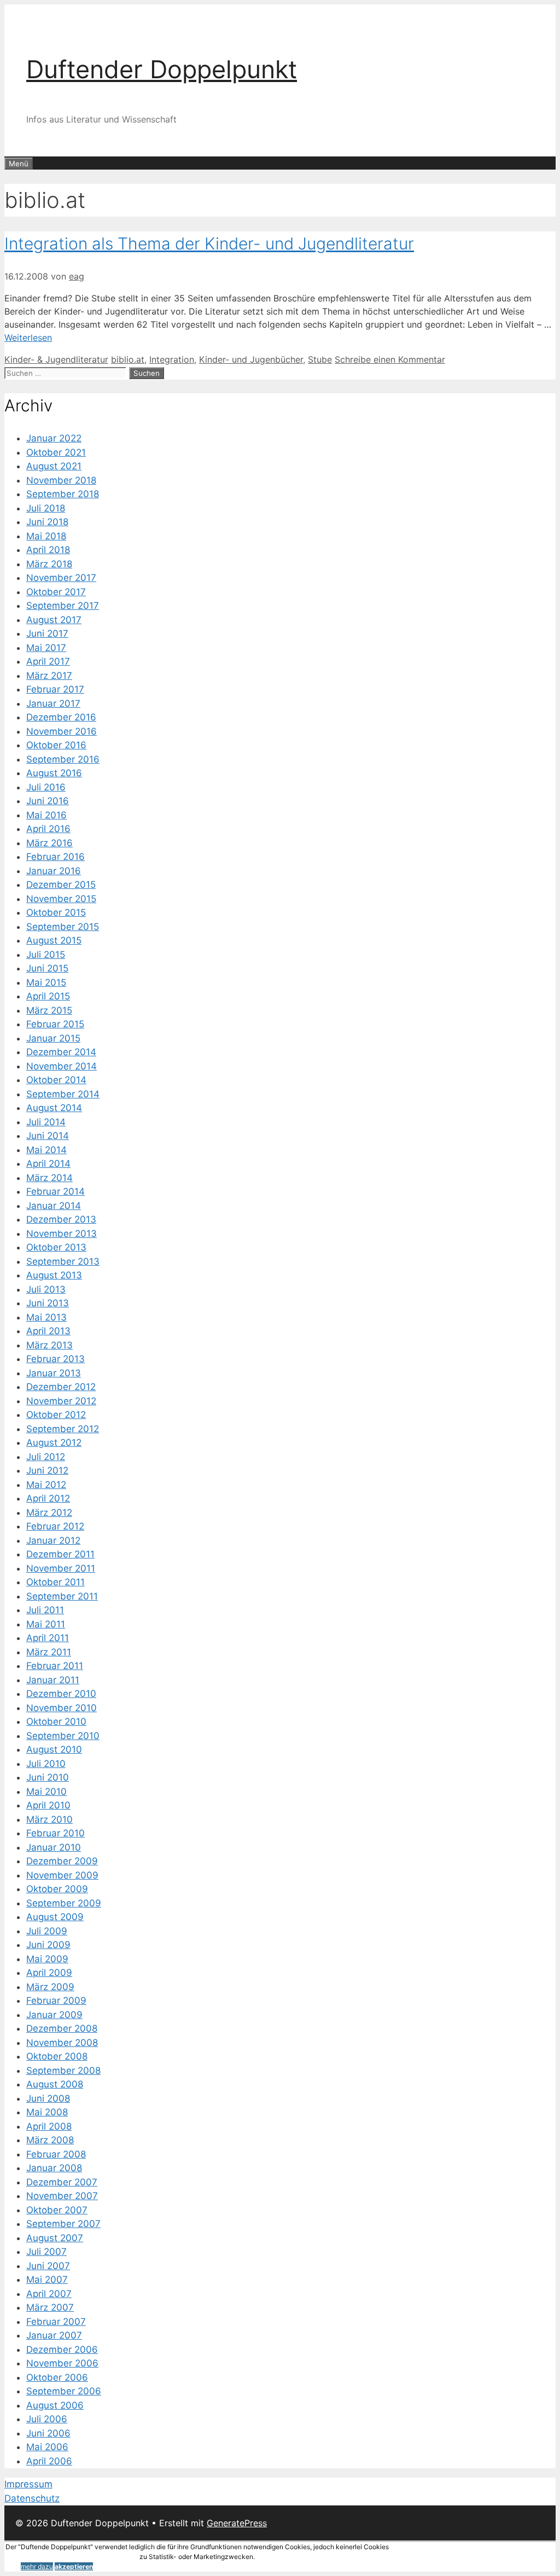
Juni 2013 (48, 1303)
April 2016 (48, 829)
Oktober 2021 (56, 452)
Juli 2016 (46, 787)
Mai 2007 (47, 2280)
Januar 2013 (54, 1373)
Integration (172, 359)
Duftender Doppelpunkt (162, 69)
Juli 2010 (46, 1764)
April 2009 (49, 1973)
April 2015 (48, 996)
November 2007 (62, 2196)
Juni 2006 (48, 2433)
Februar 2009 (56, 2001)
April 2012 (48, 1498)
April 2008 (49, 2126)
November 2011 (61, 1568)
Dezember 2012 (61, 1387)
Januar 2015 (53, 1038)
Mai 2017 (46, 648)
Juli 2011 (45, 1610)
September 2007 (63, 2224)
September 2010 (63, 1736)
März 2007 (50, 2307)
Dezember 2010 (61, 1694)
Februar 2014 (56, 1191)
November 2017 (61, 578)
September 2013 (63, 1261)
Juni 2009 (48, 1945)
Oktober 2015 (56, 912)
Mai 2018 (46, 536)
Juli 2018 (46, 508)
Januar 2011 (53, 1680)
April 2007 (49, 2294)
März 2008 (50, 2140)
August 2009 (55, 1917)
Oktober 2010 (56, 1722)
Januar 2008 (54, 2168)
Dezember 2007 (62, 2182)
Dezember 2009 (62, 1861)
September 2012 (63, 1429)
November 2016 (62, 731)
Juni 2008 (48, 2098)
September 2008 (63, 2071)
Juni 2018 (47, 522)
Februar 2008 (56, 2154)
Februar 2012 (55, 1526)
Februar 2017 (55, 689)
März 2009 (50, 1987)
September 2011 (62, 1596)
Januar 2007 (54, 2335)
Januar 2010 (54, 1847)
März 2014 (49, 1178)
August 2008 (55, 2084)
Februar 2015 (55, 1024)
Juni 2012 (47, 1470)
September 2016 (63, 759)
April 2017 (48, 661)
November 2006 (62, 2363)
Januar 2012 (53, 1540)
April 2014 (48, 1164)
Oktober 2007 (57, 2210)
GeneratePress (237, 2523)
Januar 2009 (54, 2015)
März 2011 (49, 1652)
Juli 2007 (46, 2252)
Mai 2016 (46, 815)
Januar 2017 (53, 703)
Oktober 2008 (57, 2056)
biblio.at (128, 359)
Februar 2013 (56, 1359)
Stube (320, 359)
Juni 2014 (48, 1136)
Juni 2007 (48, 2266)
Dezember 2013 (61, 1219)
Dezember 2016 (61, 717)
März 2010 (49, 1819)
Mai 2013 (46, 1317)
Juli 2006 (47, 2419)
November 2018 (61, 480)
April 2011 (48, 1638)
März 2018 (49, 564)
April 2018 (48, 550)
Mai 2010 (46, 1792)
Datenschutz (32, 2498)
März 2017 (49, 676)
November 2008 (62, 2043)
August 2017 (54, 620)
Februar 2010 (56, 1833)
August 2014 (54, 1108)
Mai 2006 (47, 2447)
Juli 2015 (46, 955)
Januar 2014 (54, 1206)
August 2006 (55, 2405)
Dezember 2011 (60, 1554)
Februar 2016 (56, 857)
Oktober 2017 (56, 592)
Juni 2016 (48, 801)
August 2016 (54, 773)
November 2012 (61, 1401)
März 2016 (49, 843)
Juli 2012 (46, 1457)
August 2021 (54, 466)
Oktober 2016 (56, 745)
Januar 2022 (54, 438)
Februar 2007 (56, 2322)
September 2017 (63, 606)
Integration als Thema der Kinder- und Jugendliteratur (209, 243)
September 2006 (64, 2391)
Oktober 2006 (57, 2377)
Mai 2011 (46, 1624)
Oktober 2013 (56, 1247)
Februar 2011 (55, 1666)
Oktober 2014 (56, 1080)
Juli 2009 (47, 1931)
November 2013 (62, 1234)
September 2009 (64, 1903)
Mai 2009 (47, 1959)
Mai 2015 (46, 982)
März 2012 (49, 1513)
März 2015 (49, 1010)
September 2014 (63, 1094)
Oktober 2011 (56, 1582)
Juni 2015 (47, 968)
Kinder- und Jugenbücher (251, 359)
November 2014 (62, 1066)
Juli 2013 (46, 1289)
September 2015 (63, 927)
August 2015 (54, 940)
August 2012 (54, 1443)
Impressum (28, 2484)
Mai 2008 (47, 2112)
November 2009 (62, 1875)
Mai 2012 (46, 1485)
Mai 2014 (46, 1150)
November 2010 (62, 1708)
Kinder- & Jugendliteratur (56, 359)
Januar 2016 (54, 871)
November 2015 (61, 899)
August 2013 (54, 1275)
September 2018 (63, 494)
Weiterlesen (28, 338)
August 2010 (54, 1749)
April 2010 (48, 1805)
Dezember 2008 (62, 2028)
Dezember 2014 (61, 1052)
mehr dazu (37, 2566)
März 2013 (49, 1345)
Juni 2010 (48, 1777)
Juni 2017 (47, 633)
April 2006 (49, 2461)
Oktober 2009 (57, 1889)
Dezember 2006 (62, 2350)
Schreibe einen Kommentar (390, 359)
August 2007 (55, 2238)
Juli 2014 (46, 1122)
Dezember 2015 (61, 885)
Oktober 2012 (56, 1415)
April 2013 (48, 1331)
